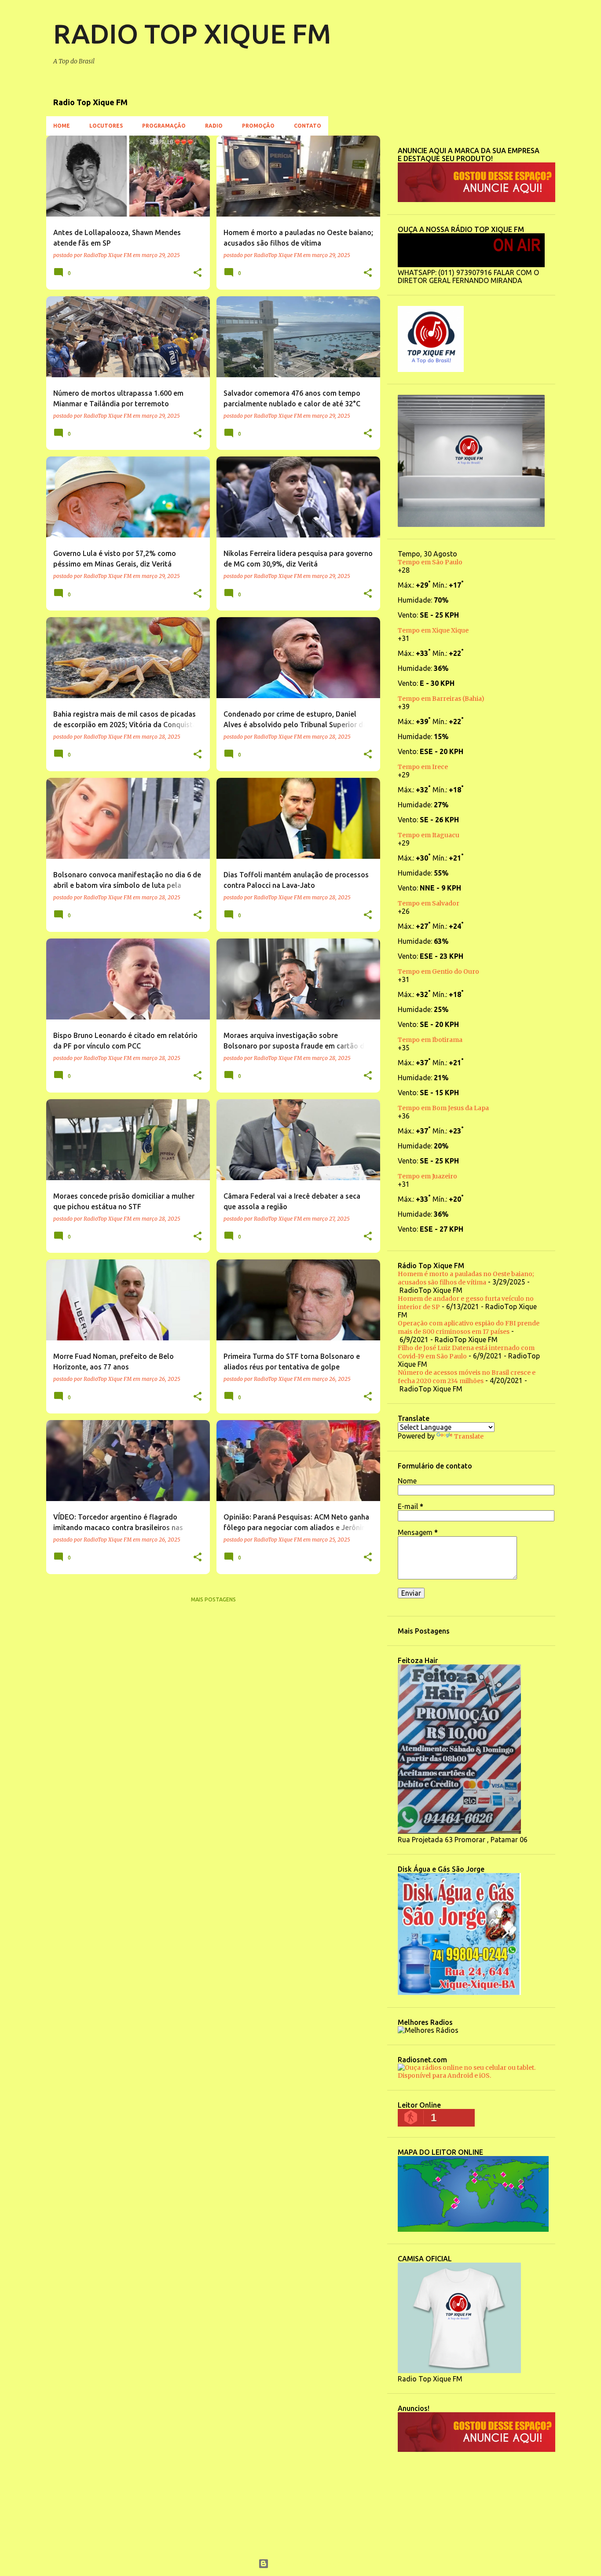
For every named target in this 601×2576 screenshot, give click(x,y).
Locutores (106, 126)
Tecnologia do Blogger (306, 2564)
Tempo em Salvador (429, 903)
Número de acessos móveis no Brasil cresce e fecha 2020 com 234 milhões (467, 1377)
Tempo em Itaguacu (429, 835)
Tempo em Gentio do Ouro (438, 972)
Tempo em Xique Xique (433, 630)
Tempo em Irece (423, 767)
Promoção (258, 126)
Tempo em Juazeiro (427, 1176)
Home (62, 126)
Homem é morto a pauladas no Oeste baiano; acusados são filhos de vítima (466, 1278)
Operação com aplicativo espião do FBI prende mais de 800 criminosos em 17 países (469, 1327)
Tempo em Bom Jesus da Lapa (443, 1108)
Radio (214, 126)
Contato (308, 126)
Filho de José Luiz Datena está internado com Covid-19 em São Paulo (466, 1352)
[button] (198, 273)
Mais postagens (213, 1599)
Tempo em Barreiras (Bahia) (441, 699)
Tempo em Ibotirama (430, 1040)
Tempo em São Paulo (430, 562)
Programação (164, 126)
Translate (469, 1436)
